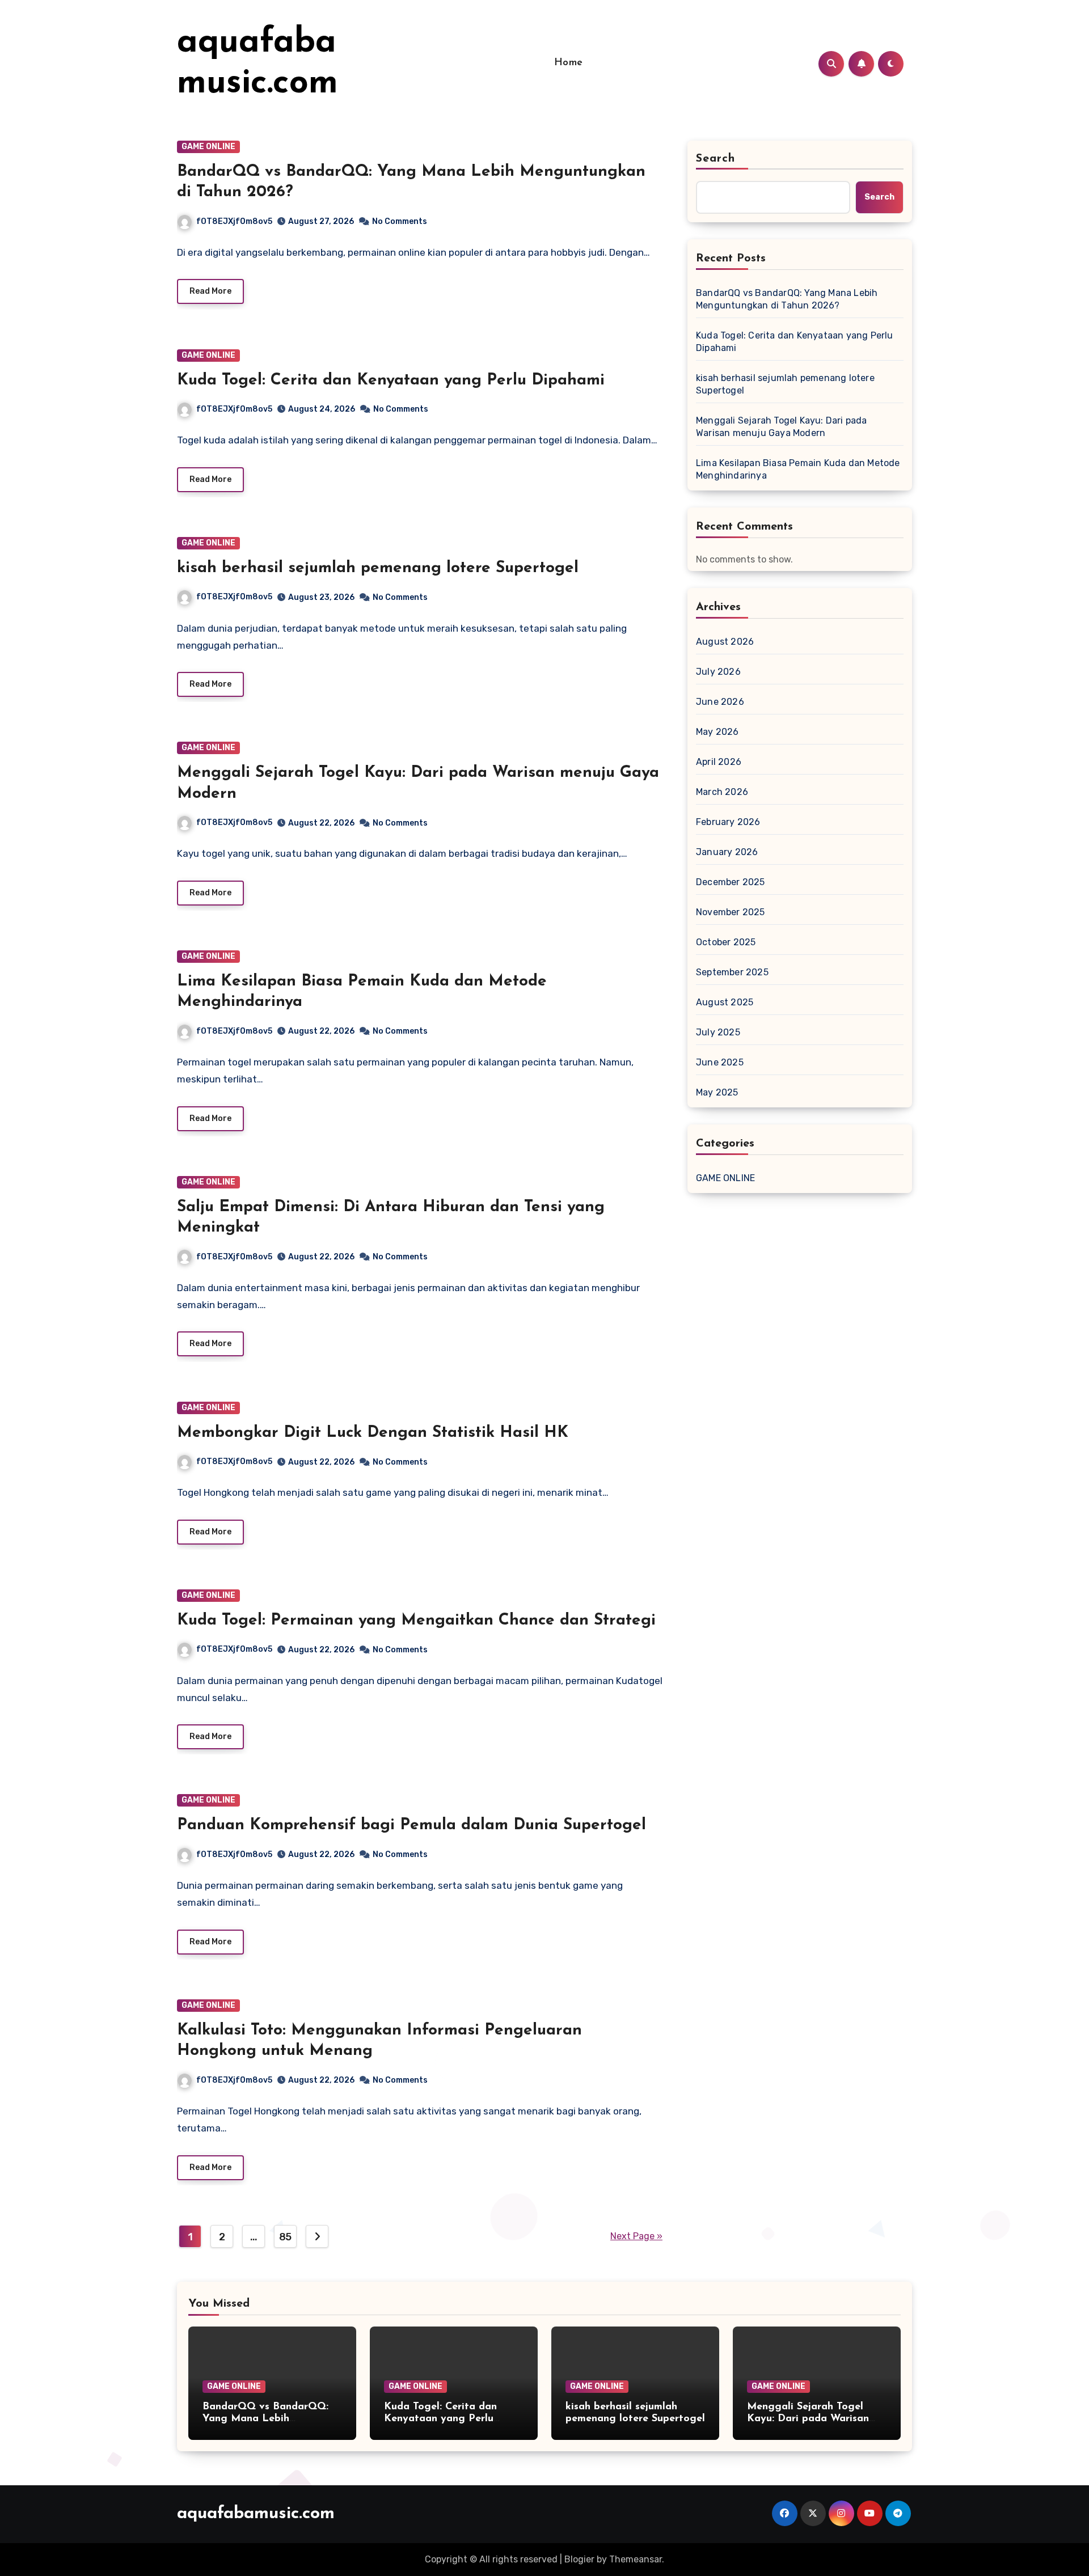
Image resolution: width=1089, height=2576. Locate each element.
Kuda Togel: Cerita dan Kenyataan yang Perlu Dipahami (391, 380)
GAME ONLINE (208, 147)
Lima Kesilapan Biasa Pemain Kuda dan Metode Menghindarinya (798, 469)
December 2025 (731, 882)
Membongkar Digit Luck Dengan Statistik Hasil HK (373, 1433)
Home (569, 63)
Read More (210, 291)
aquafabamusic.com (256, 2514)
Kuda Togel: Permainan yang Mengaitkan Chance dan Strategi (416, 1621)
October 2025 (726, 942)
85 (285, 2237)
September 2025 (732, 972)
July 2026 (718, 672)
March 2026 (722, 792)
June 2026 (720, 702)
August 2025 (725, 1002)
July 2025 (718, 1032)
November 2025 (731, 912)
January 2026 (727, 852)
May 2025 (717, 1092)
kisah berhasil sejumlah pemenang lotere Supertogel (378, 568)
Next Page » (636, 2236)
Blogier (579, 2559)
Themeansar (636, 2559)
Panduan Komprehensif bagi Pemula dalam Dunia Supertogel (411, 1825)
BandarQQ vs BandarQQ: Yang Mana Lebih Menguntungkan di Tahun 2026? (787, 299)
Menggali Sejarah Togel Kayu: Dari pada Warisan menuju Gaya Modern (782, 427)
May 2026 (717, 732)
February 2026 (728, 822)
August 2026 (725, 642)
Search (716, 159)
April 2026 (719, 762)
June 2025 (720, 1062)
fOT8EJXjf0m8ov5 (234, 221)
